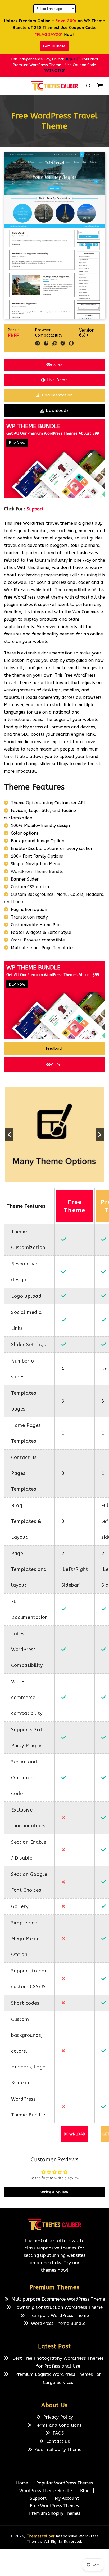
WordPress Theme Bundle (37, 871)
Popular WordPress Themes (65, 2483)
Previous (9, 1135)
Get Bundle (54, 46)
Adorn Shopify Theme (58, 2449)
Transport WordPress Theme (58, 2315)
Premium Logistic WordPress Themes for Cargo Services (58, 2378)
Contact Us (58, 2441)
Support (35, 509)
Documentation (57, 395)
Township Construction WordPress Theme (58, 2307)
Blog (85, 2491)
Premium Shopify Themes (55, 2513)
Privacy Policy (58, 2417)
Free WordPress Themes (54, 2506)
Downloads (57, 410)
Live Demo (57, 380)
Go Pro (57, 365)
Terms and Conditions (58, 2425)
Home (22, 2483)
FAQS (58, 2433)
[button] (7, 86)
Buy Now (17, 443)
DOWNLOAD (75, 2134)
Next (100, 1135)
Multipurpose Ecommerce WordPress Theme (58, 2299)
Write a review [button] (54, 2192)
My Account (67, 2498)
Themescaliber (41, 2536)
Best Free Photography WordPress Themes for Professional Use (58, 2362)
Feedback (54, 1048)
